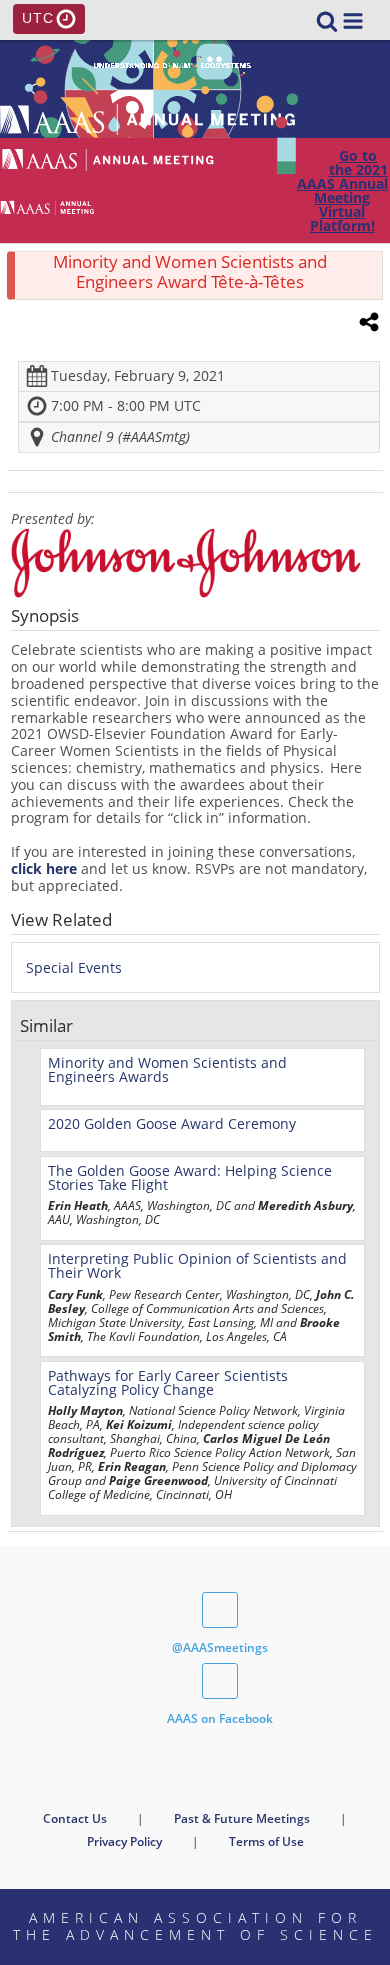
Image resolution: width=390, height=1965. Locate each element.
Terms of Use (266, 1841)
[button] (353, 21)
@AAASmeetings (220, 1647)
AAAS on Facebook (220, 1718)
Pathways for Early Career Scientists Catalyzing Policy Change (168, 1382)
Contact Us (75, 1818)
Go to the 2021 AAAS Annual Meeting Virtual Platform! (342, 190)
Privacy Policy (124, 1841)
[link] (327, 21)
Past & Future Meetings (242, 1818)
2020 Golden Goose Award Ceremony (172, 1123)
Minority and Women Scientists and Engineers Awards (167, 1069)
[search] (327, 19)
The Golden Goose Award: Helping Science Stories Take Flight (190, 1177)
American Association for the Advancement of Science (195, 1926)
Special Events (74, 967)
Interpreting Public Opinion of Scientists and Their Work (197, 1265)
